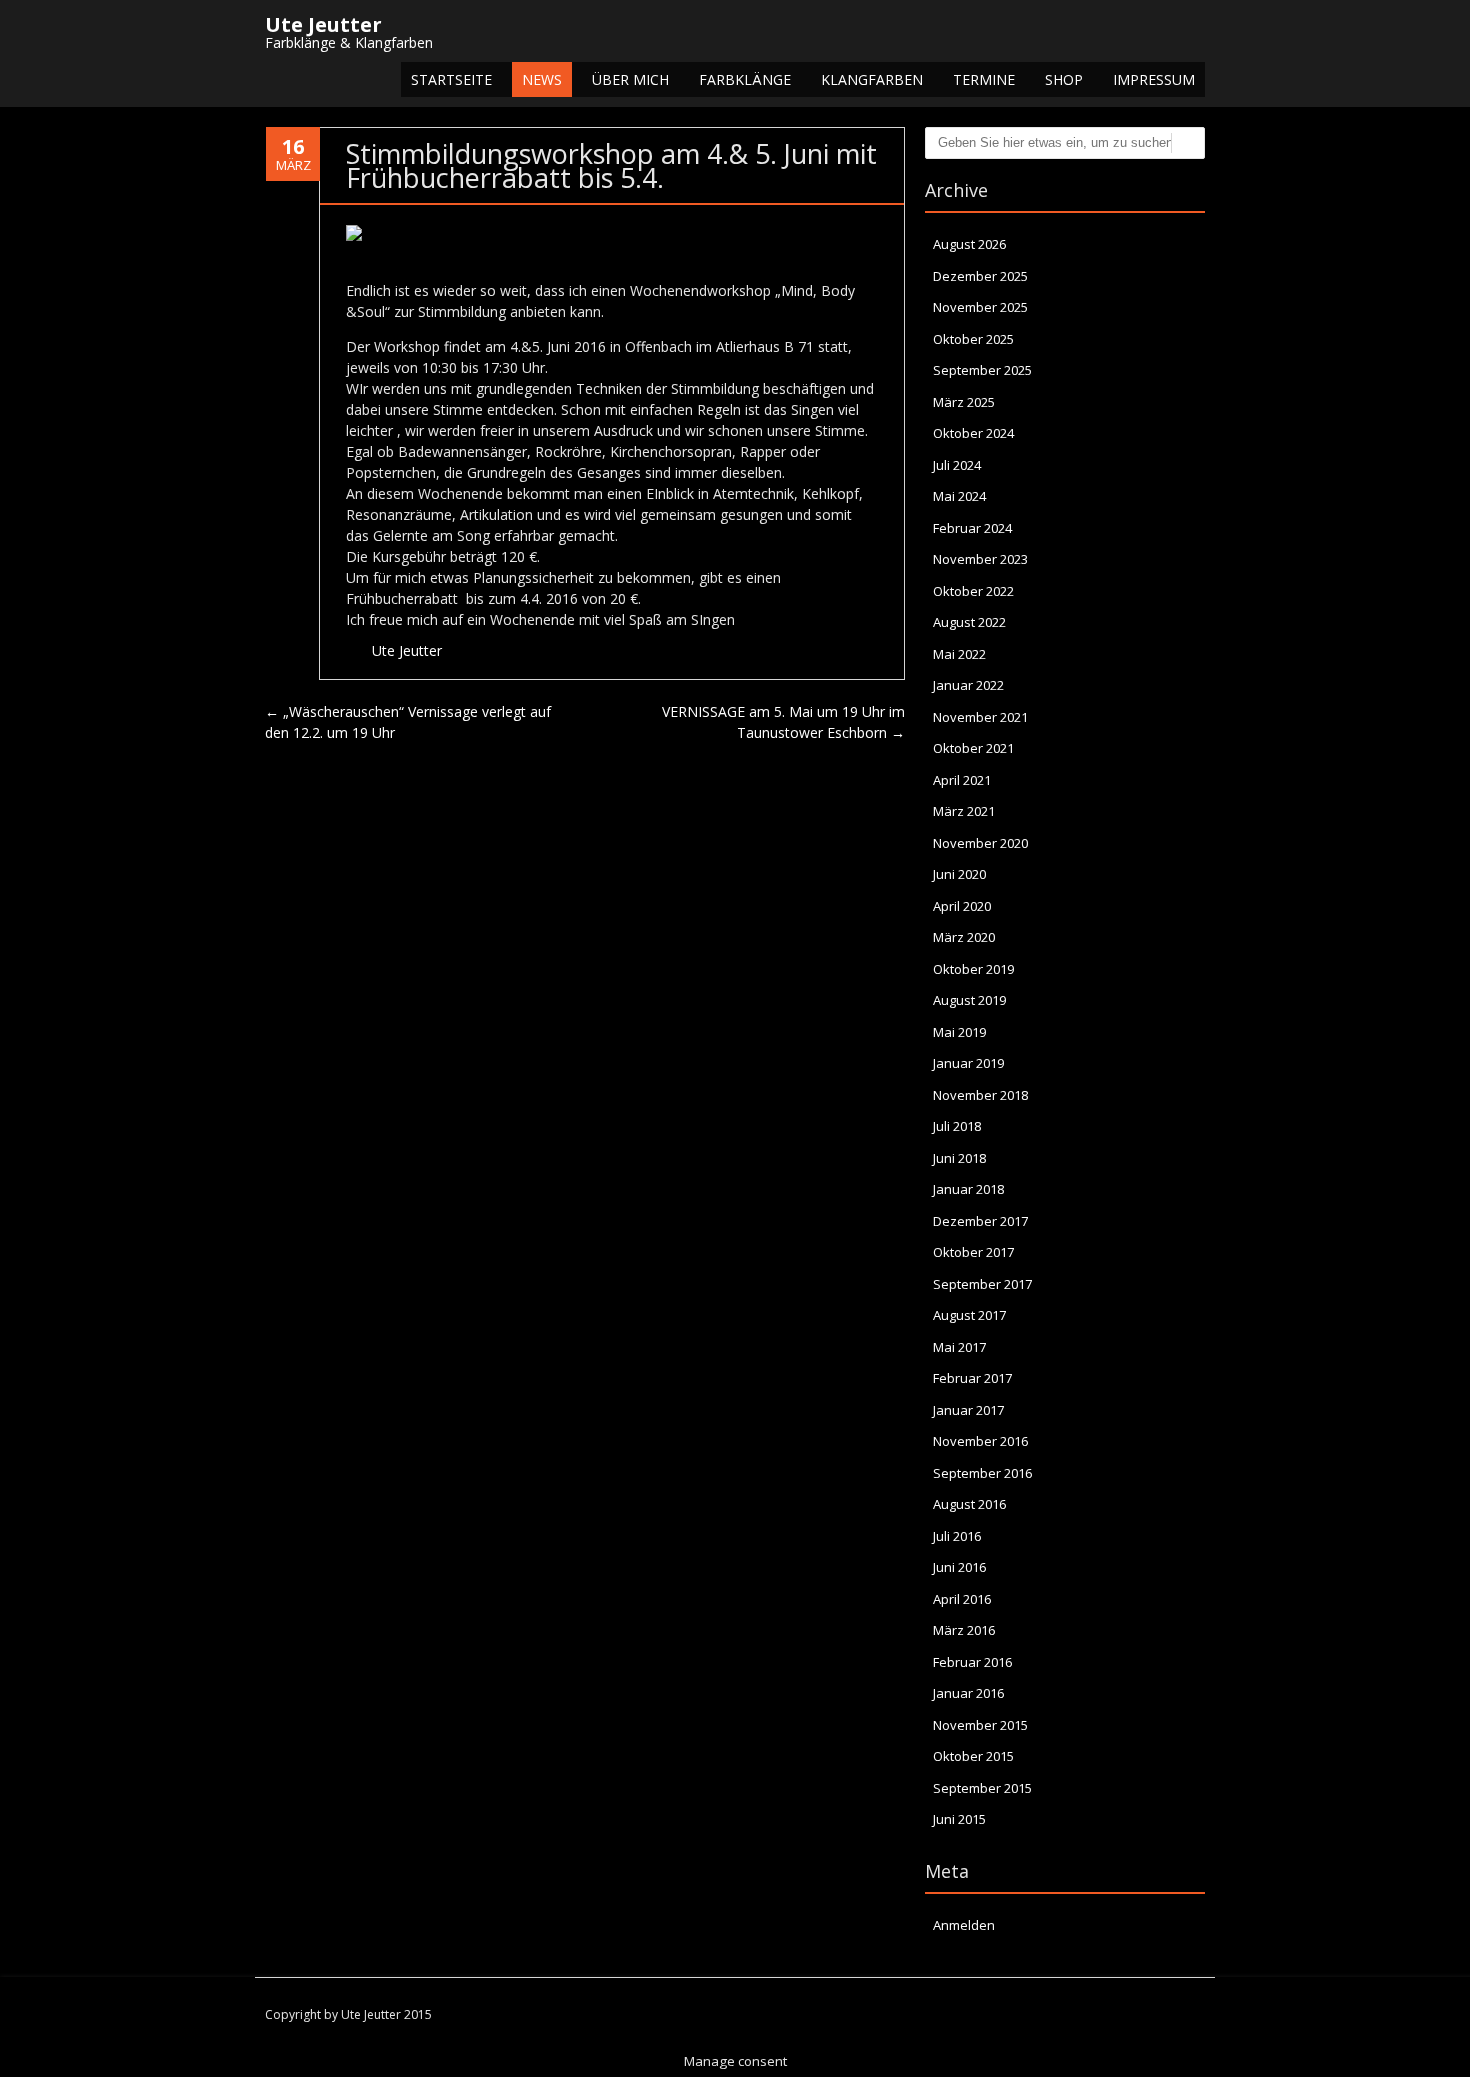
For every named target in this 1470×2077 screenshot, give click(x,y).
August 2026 (969, 244)
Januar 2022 (968, 685)
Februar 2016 (972, 1662)
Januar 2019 (968, 1063)
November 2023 (980, 559)
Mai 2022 (959, 654)
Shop (1064, 79)
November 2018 (980, 1095)
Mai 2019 (959, 1032)
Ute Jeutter (407, 650)
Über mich (630, 79)
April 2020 (962, 906)
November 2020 (980, 843)
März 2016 (964, 1630)
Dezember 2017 (980, 1221)
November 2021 (980, 717)
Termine (984, 79)
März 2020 (964, 937)
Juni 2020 (959, 874)
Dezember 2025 (980, 276)
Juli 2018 (957, 1126)
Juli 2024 (957, 465)
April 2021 (962, 780)
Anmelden (964, 1925)
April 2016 (962, 1599)
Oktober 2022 (973, 591)
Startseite (451, 79)
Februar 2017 (972, 1378)
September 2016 (982, 1473)
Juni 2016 (959, 1567)
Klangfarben (872, 79)
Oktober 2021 (973, 748)
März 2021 (964, 811)
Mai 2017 (959, 1347)
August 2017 (969, 1315)
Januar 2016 (968, 1693)
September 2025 (982, 370)
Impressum (1154, 79)
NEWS (542, 79)
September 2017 (982, 1284)
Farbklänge (745, 79)
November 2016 (980, 1441)
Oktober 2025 (973, 339)
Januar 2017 (968, 1410)
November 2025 (980, 307)
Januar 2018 (968, 1189)
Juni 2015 (959, 1819)
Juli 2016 (957, 1536)
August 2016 (969, 1504)
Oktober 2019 (973, 969)
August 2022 (969, 622)
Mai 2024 (959, 496)
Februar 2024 (972, 528)
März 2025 (964, 402)
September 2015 (982, 1788)
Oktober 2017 (973, 1252)
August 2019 (969, 1000)
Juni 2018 (959, 1158)
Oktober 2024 (973, 433)
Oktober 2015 (973, 1756)
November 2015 (980, 1725)
